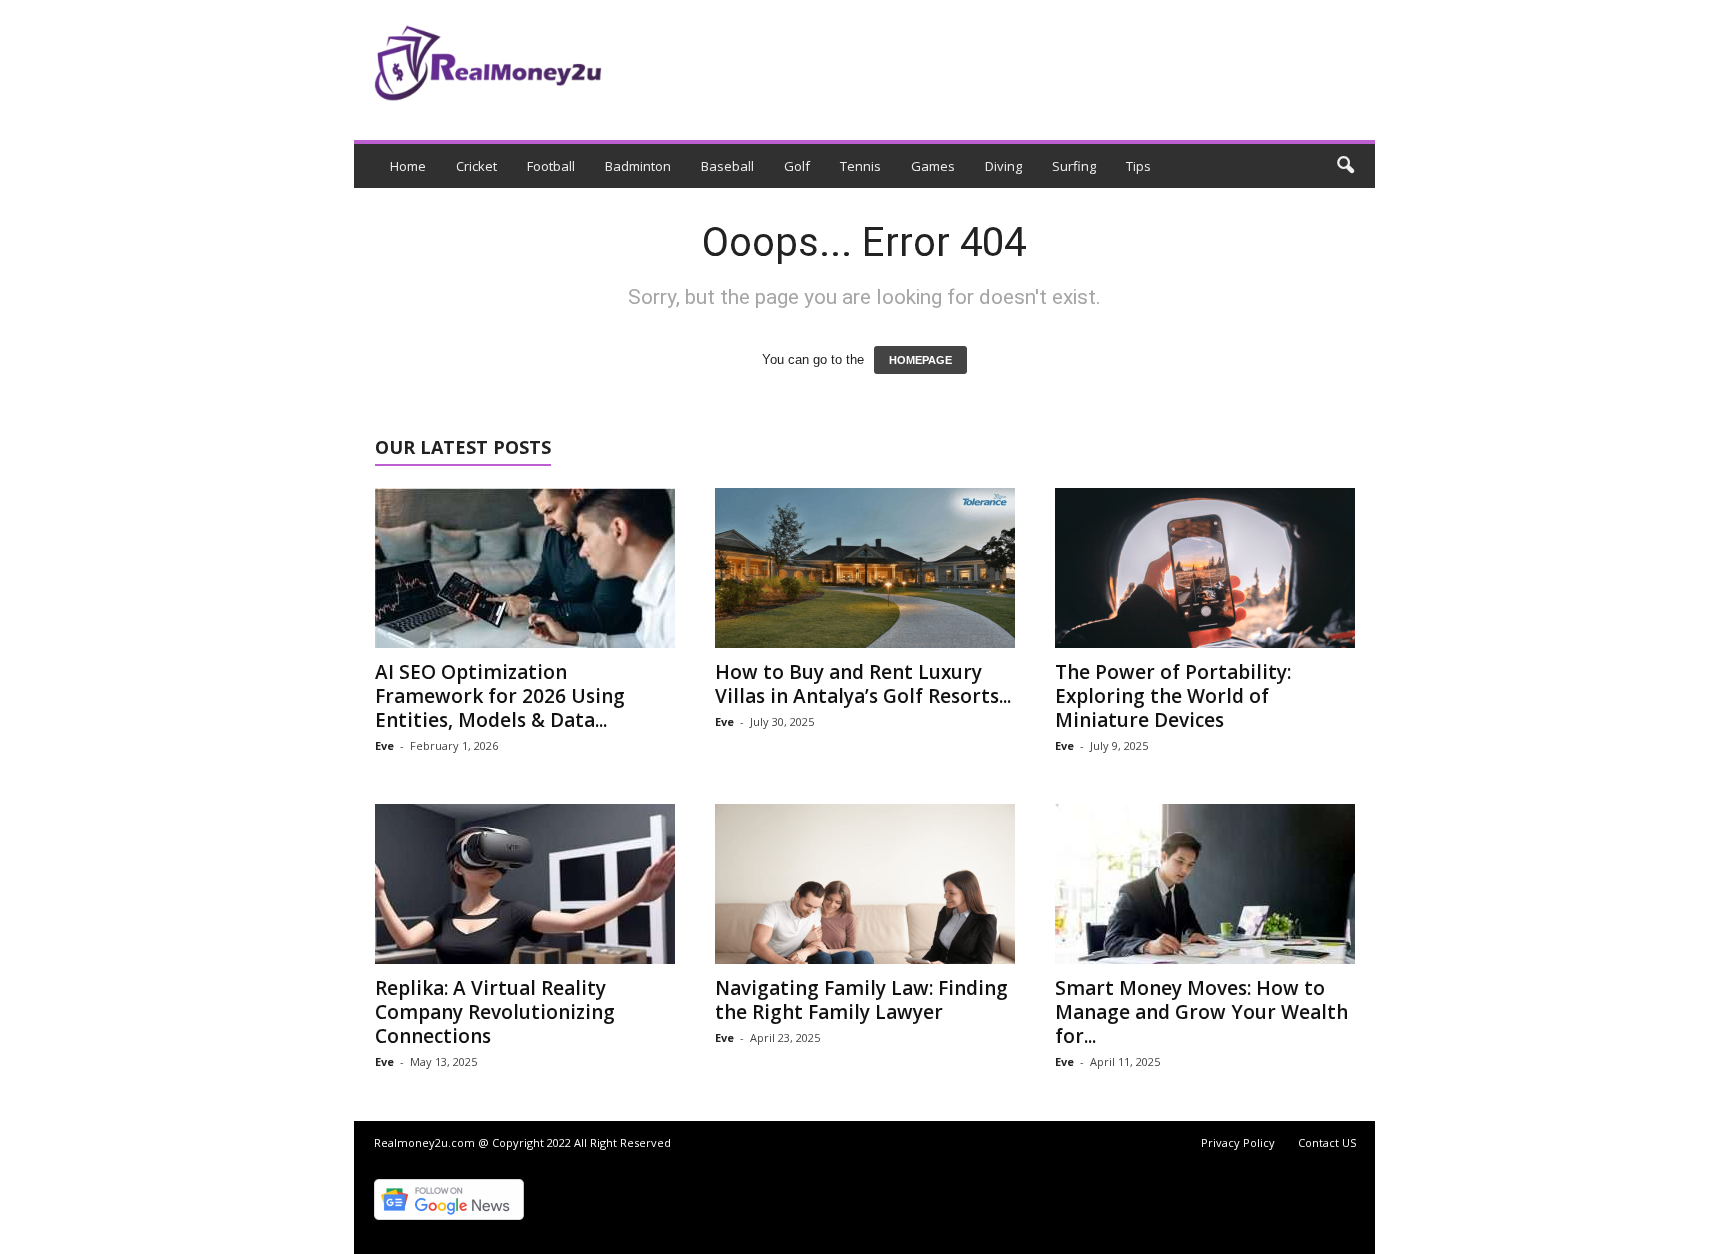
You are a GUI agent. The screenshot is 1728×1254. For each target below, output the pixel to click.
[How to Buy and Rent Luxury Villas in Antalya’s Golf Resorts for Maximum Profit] (865, 568)
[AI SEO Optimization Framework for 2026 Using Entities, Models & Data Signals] (525, 568)
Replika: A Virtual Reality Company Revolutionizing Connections (495, 1012)
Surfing (1074, 166)
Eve (384, 745)
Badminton (638, 166)
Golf (797, 166)
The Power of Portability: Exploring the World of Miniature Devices (1173, 696)
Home (408, 166)
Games (933, 166)
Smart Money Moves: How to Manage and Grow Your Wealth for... (1201, 1012)
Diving (1003, 166)
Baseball (727, 166)
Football (551, 166)
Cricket (476, 166)
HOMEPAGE (920, 360)
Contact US (1327, 1142)
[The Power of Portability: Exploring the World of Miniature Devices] (1205, 568)
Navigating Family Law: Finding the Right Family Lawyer (861, 1000)
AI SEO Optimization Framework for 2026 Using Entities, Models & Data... (500, 696)
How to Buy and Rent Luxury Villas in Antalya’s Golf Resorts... (863, 684)
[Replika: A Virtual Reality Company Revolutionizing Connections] (525, 884)
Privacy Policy (1238, 1142)
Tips (1138, 166)
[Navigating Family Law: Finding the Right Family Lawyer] (865, 884)
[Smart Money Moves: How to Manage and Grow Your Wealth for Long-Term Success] (1205, 884)
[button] (1345, 166)
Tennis (860, 166)
